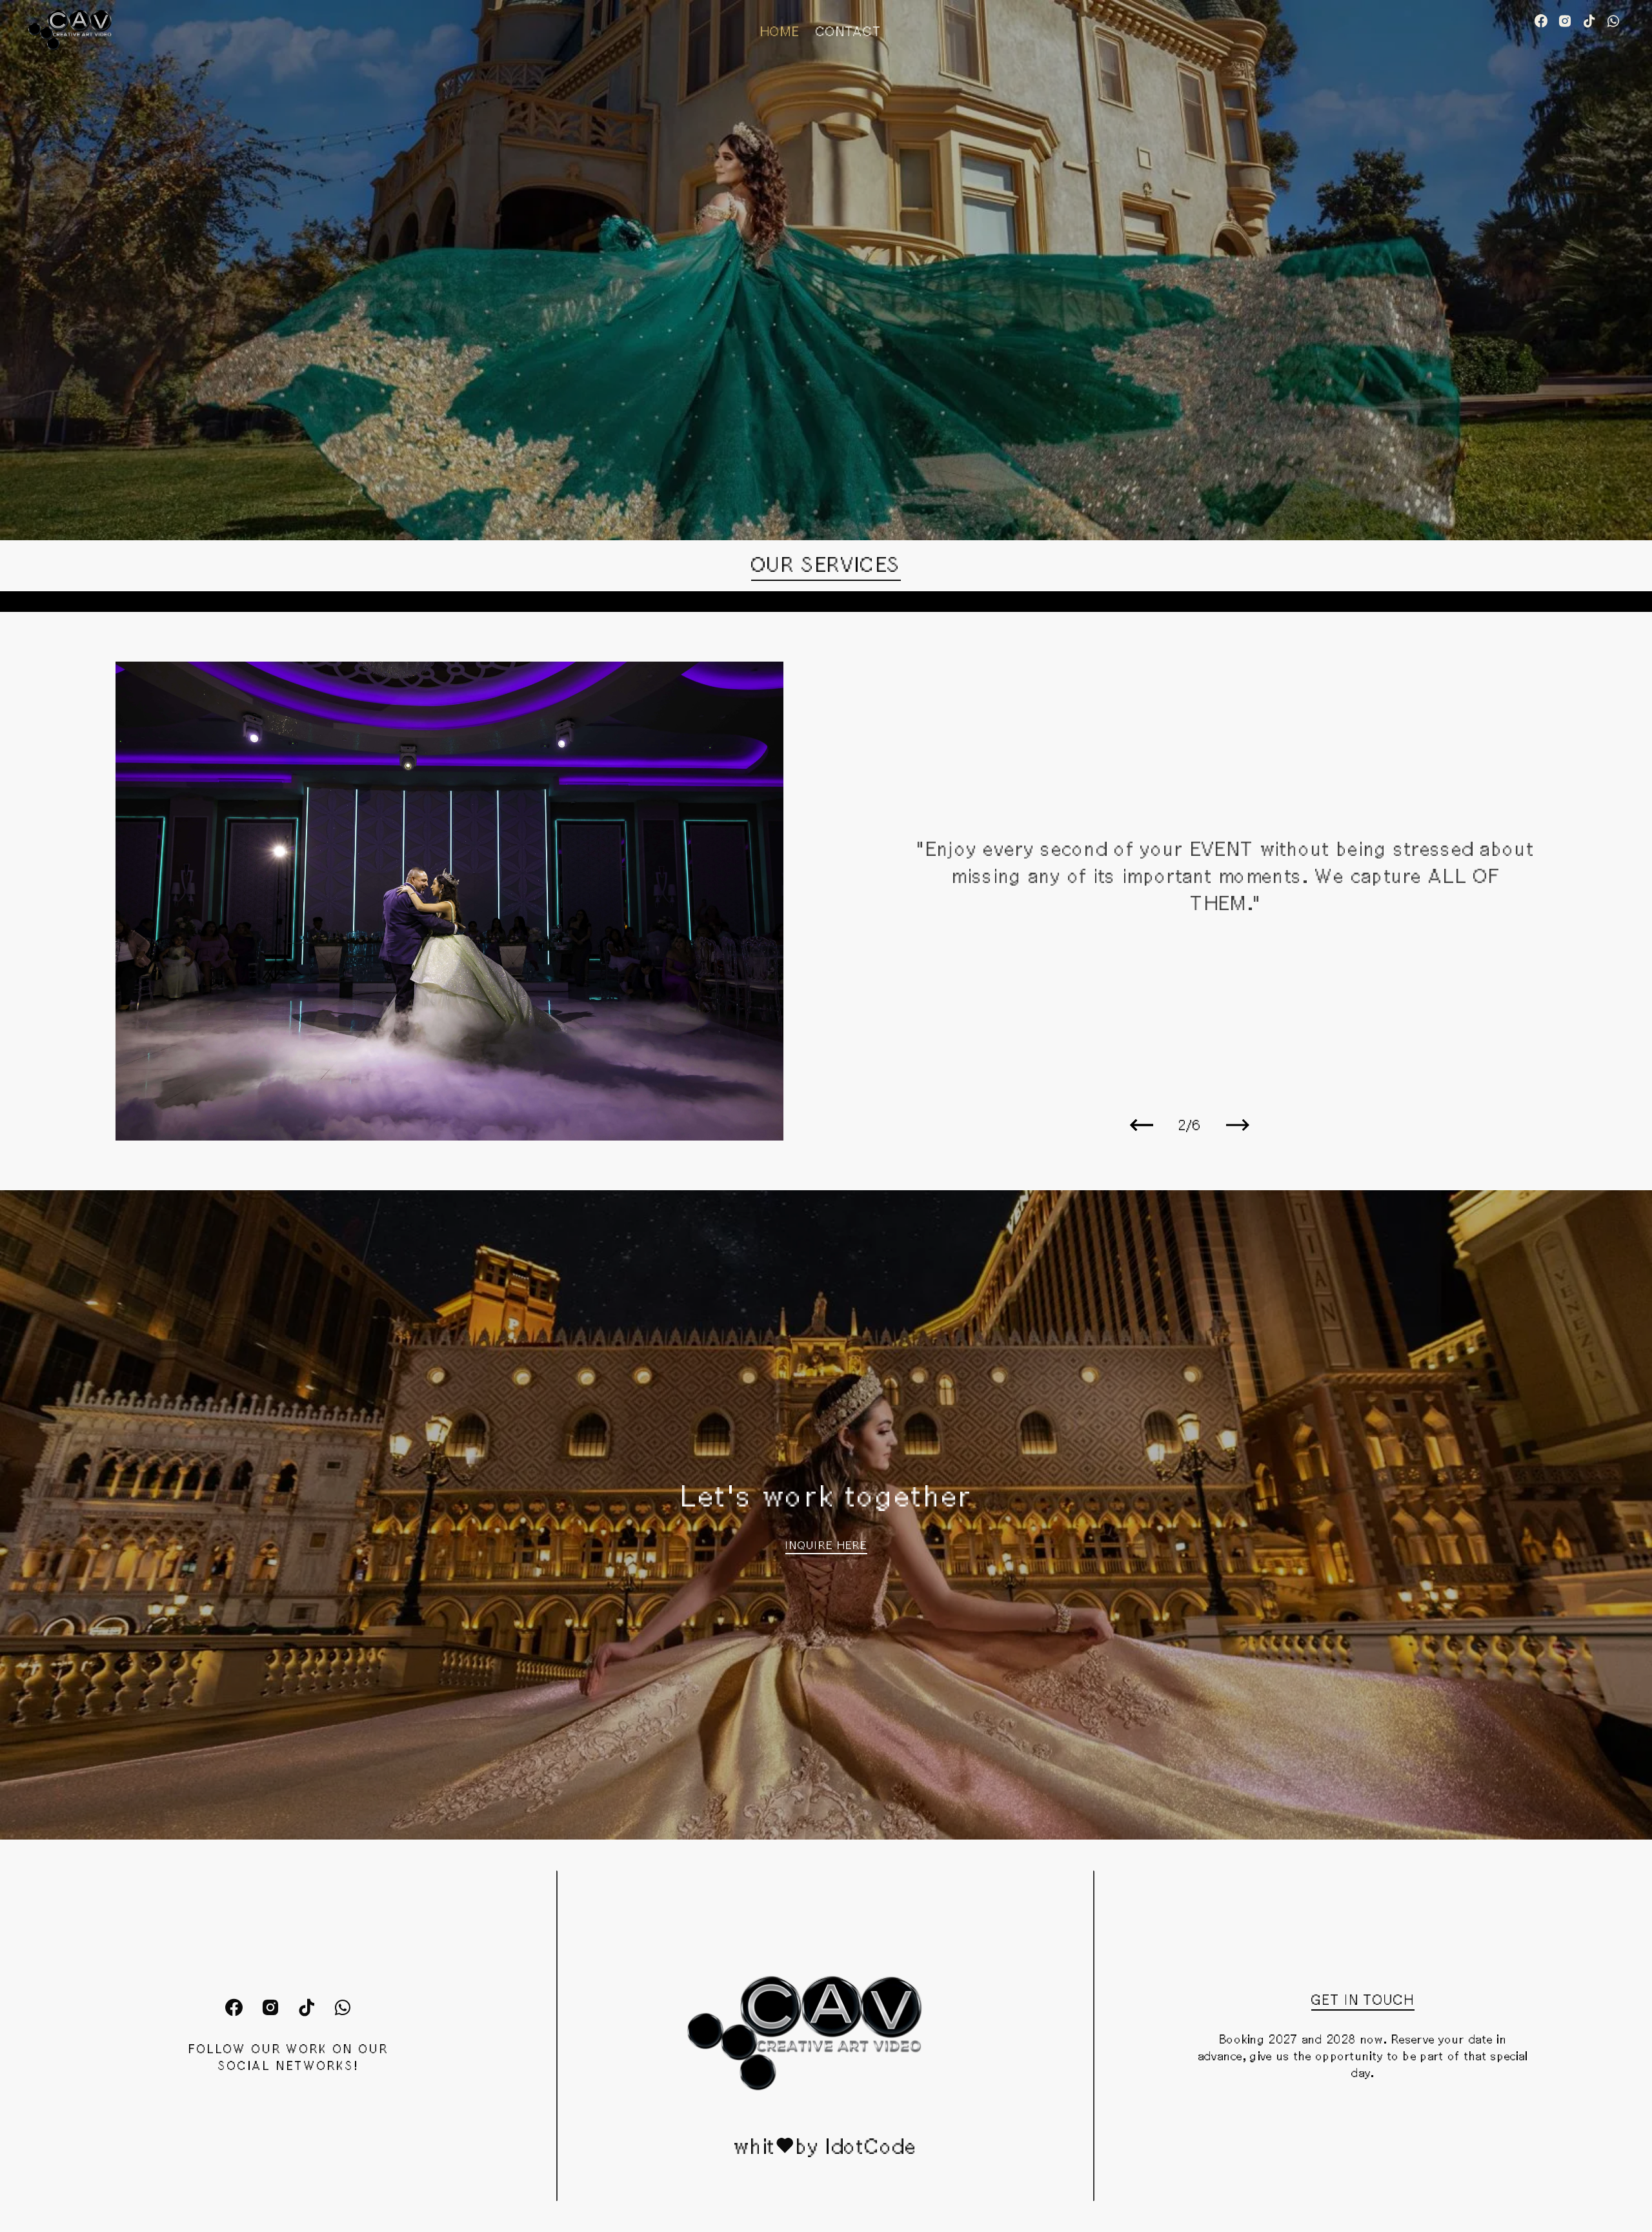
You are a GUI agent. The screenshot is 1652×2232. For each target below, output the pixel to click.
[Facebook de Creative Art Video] (1541, 22)
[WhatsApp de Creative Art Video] (1613, 22)
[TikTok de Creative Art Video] (1589, 22)
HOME (780, 31)
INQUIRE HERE (826, 1545)
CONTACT (849, 31)
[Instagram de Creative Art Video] (1565, 22)
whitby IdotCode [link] (825, 2146)
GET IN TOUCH (1363, 2000)
